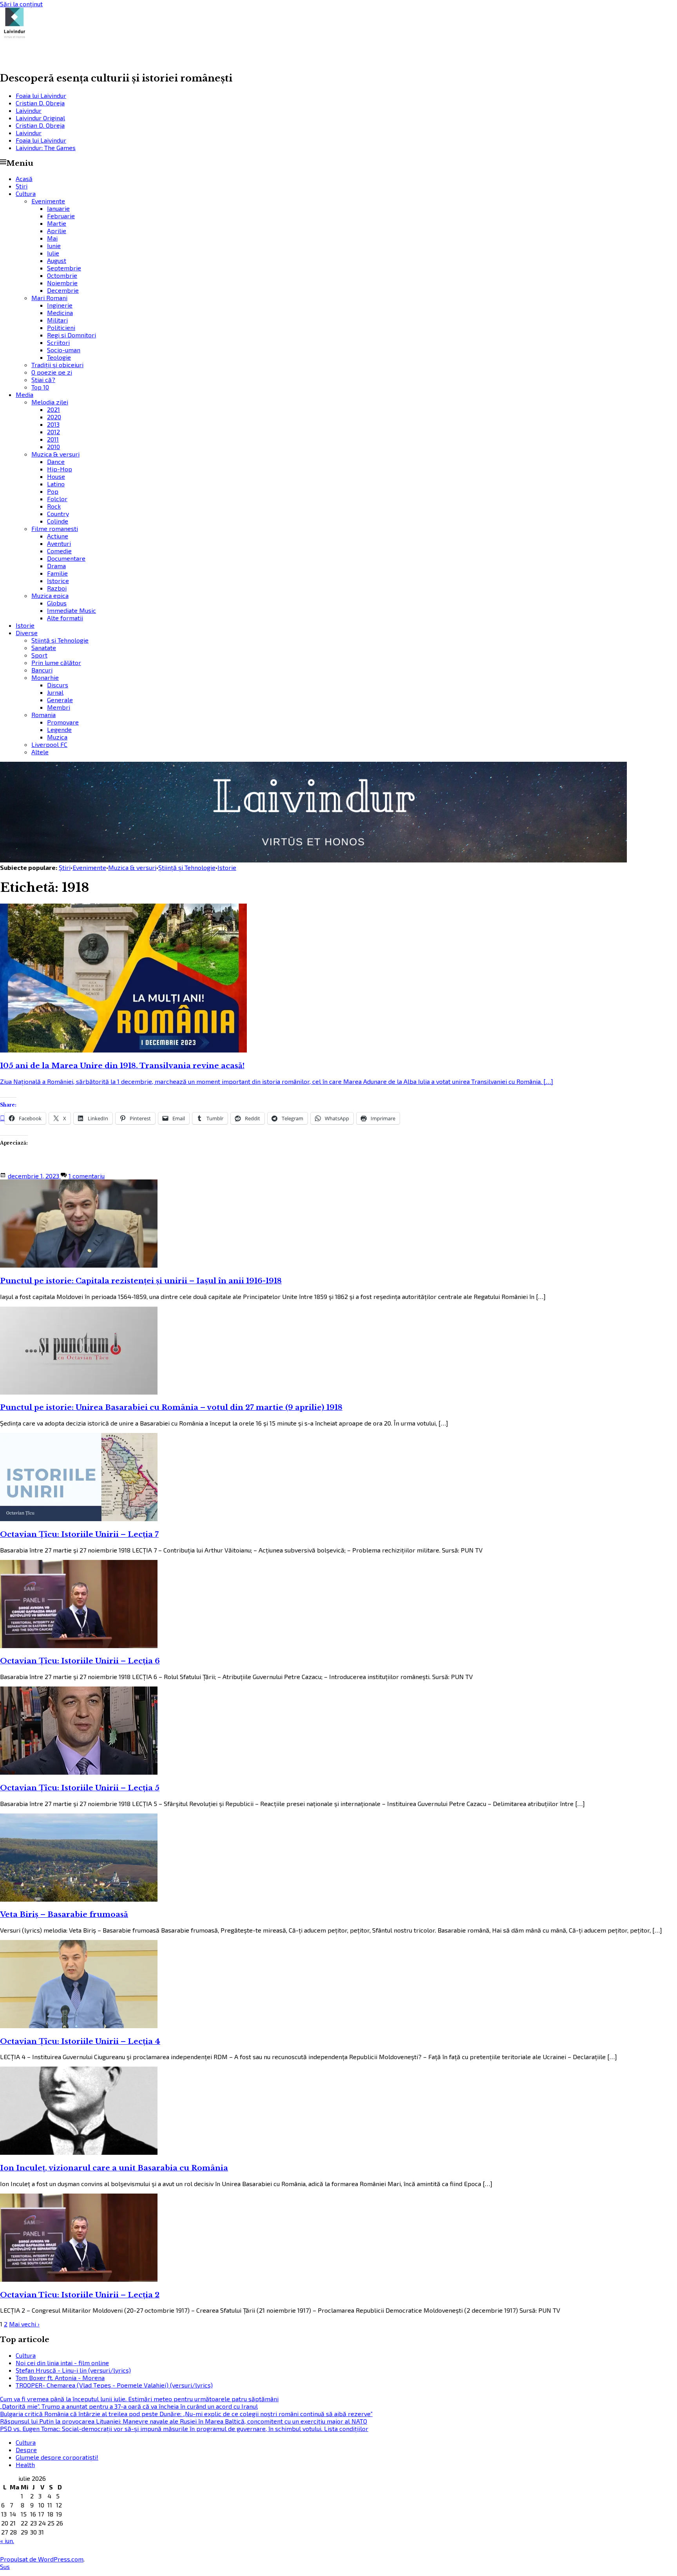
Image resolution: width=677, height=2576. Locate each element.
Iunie (54, 245)
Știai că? (43, 380)
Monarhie (45, 677)
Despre (26, 2450)
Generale (60, 700)
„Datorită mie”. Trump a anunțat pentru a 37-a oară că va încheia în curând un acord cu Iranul (129, 2406)
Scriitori (58, 342)
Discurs (58, 685)
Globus (57, 603)
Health (25, 2465)
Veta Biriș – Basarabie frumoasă (64, 1914)
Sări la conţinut (21, 4)
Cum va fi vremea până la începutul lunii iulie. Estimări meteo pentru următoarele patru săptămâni (139, 2399)
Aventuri (59, 543)
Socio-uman (64, 350)
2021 (53, 409)
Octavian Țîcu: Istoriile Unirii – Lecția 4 (80, 2041)
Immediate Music (72, 610)
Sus (5, 2566)
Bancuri (42, 670)
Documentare (66, 558)
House (56, 476)
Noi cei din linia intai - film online (62, 2363)
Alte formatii (65, 618)
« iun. (7, 2541)
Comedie (59, 551)
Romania (43, 715)
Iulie (53, 253)
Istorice (58, 581)
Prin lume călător (56, 662)
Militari (57, 320)
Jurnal (55, 692)
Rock (54, 506)
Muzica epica (50, 595)
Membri (59, 707)
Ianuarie (58, 208)
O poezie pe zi (52, 372)
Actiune (58, 536)
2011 (53, 439)
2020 (54, 417)
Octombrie (62, 275)
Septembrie (64, 268)
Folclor (57, 499)
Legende (59, 729)
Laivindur (34, 56)
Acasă (24, 178)
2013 (53, 424)
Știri (22, 186)
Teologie (59, 357)
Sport (39, 655)
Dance (56, 461)
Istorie (25, 625)
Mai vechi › (24, 2324)
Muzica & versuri (55, 454)
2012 (53, 432)
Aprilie (57, 231)
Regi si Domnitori (72, 335)
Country (58, 514)
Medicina (60, 312)
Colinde (58, 521)
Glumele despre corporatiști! (57, 2457)
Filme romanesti (55, 528)
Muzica (57, 737)
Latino (56, 484)
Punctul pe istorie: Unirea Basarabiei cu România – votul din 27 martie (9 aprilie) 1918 (171, 1407)
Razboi (57, 588)
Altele (40, 752)
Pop (53, 491)
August (57, 260)
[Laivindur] (313, 860)
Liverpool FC (49, 744)
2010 (53, 447)
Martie (57, 223)
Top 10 (40, 387)
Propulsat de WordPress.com (42, 2559)
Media (24, 394)
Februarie (61, 216)
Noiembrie (62, 283)
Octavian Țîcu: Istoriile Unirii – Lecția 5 (80, 1788)
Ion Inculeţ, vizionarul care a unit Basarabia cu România (114, 2168)
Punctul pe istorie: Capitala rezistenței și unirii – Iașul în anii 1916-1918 (141, 1281)
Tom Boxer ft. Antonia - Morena (60, 2378)
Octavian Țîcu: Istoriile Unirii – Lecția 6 (80, 1661)
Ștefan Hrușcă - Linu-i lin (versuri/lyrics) (73, 2370)
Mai (52, 238)
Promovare (63, 722)
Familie (57, 573)
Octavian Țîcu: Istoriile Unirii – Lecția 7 (79, 1534)
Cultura (26, 193)
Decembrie (63, 290)
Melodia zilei (50, 402)
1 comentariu (87, 1176)
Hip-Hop (60, 469)
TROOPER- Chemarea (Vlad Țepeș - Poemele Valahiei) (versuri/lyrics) (114, 2385)
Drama (56, 566)
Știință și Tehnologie (60, 640)
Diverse (27, 633)
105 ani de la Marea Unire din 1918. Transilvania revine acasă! (122, 1066)
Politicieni (61, 327)
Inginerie (60, 305)
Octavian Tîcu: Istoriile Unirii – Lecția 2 (80, 2295)
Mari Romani (49, 298)
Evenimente (48, 201)
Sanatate (44, 648)
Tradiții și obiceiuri (57, 365)
